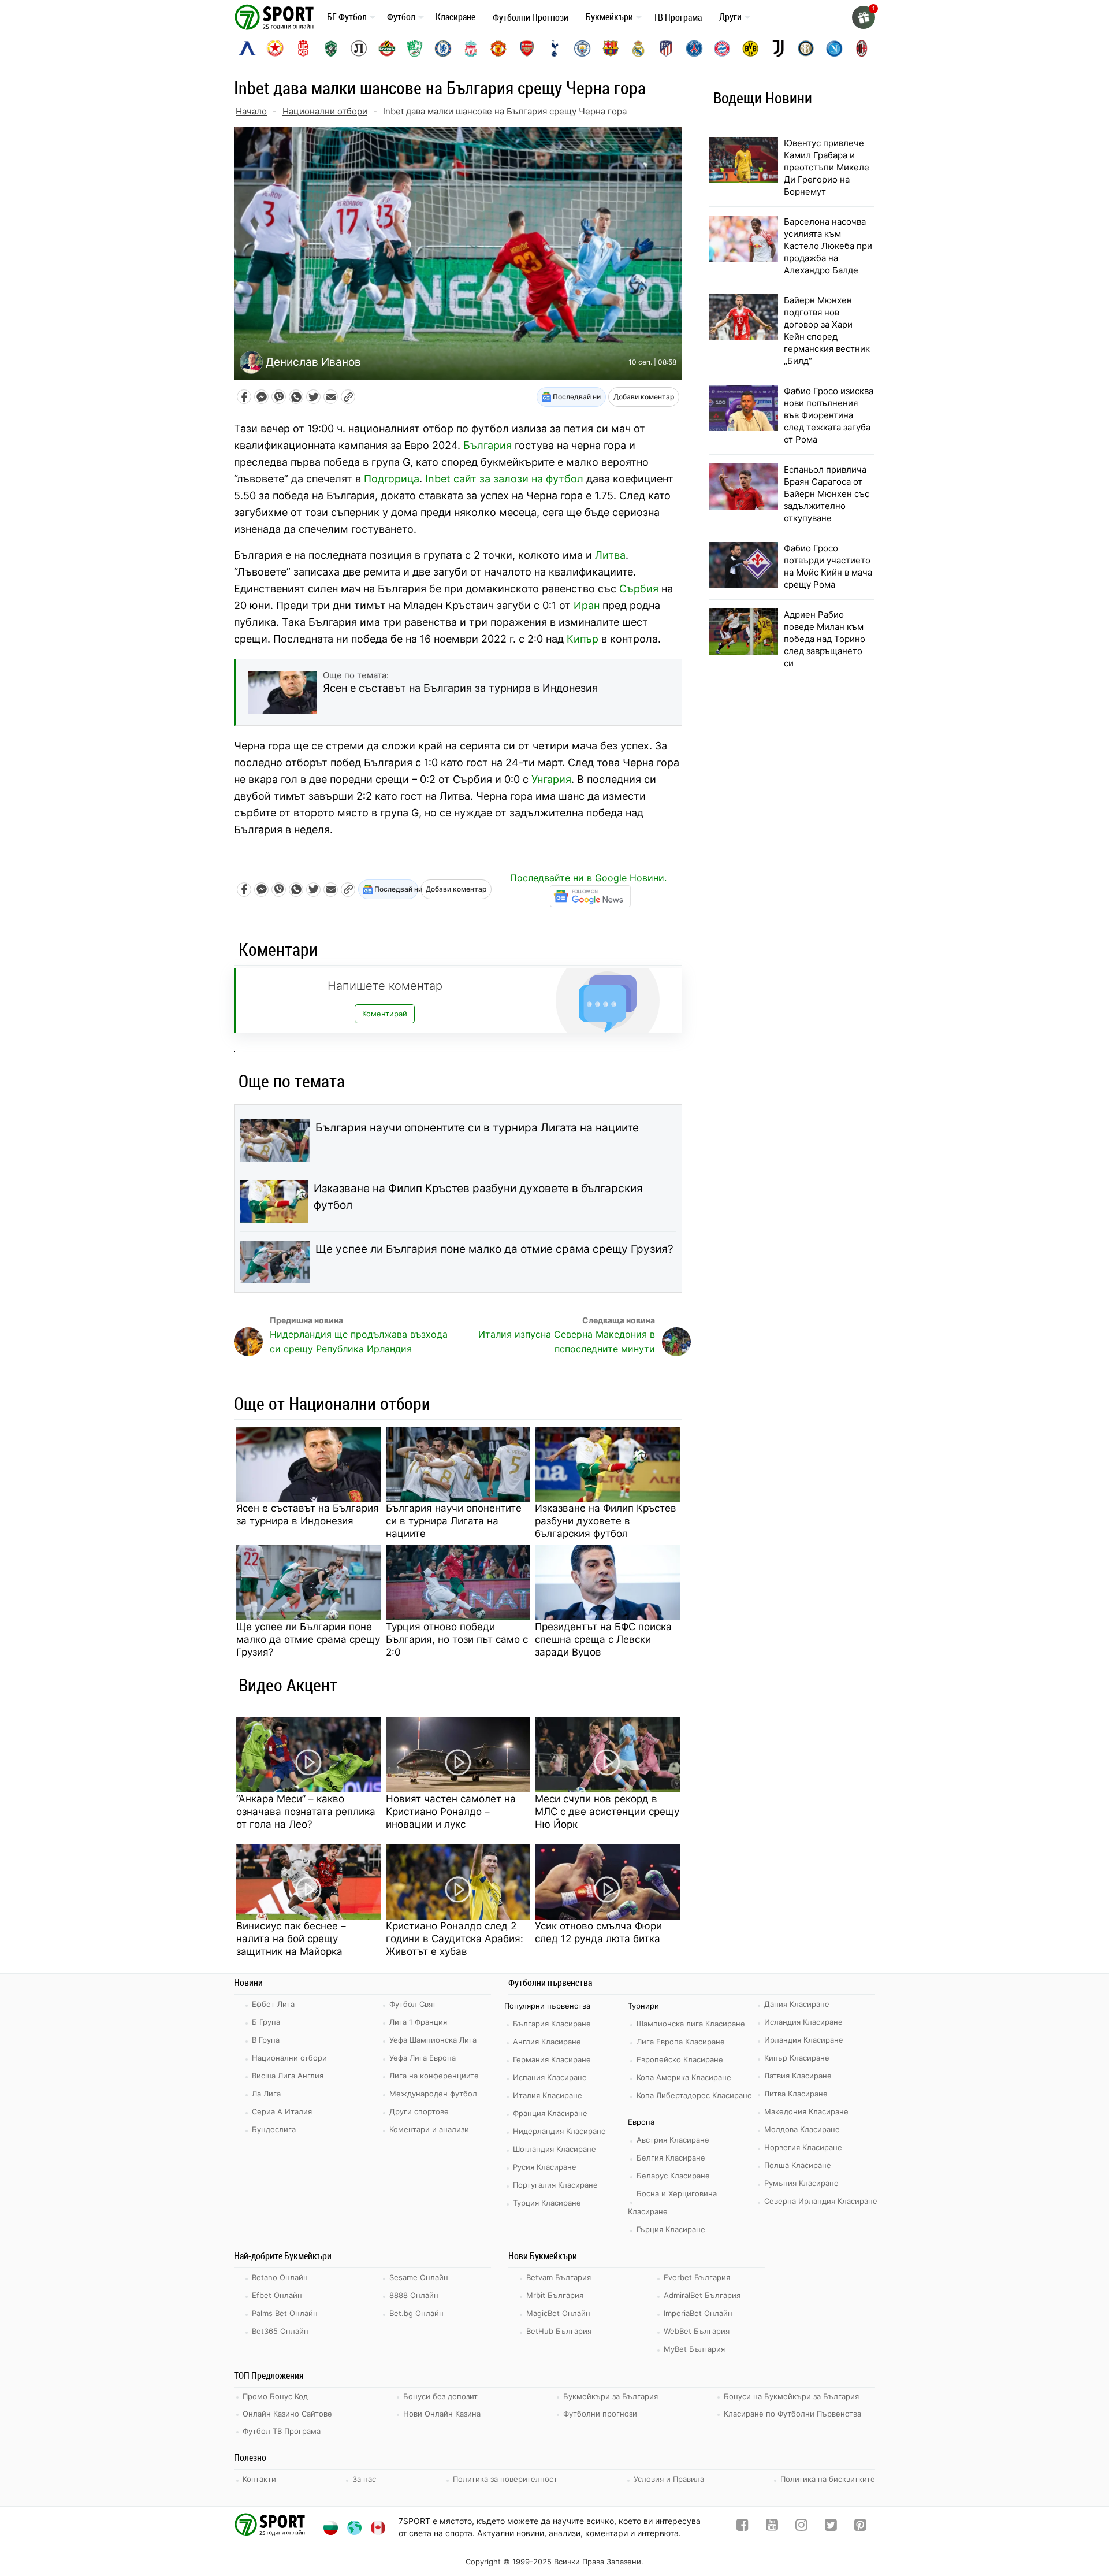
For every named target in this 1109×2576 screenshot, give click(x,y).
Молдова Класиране (802, 2129)
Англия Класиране (547, 2042)
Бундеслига (274, 2129)
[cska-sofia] (275, 49)
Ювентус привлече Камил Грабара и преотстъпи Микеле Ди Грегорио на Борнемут (827, 167)
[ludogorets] (331, 49)
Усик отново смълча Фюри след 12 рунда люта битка (598, 1932)
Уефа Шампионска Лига (433, 2040)
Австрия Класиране (673, 2140)
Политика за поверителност (505, 2479)
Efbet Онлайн (277, 2295)
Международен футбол (433, 2094)
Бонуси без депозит (440, 2396)
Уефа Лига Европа (423, 2058)
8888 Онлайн (414, 2295)
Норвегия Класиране (803, 2147)
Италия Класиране (548, 2095)
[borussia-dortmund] (750, 49)
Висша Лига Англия (288, 2076)
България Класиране (552, 2024)
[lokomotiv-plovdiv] (359, 49)
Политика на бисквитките (828, 2479)
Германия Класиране (552, 2059)
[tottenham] (554, 49)
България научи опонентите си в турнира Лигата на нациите (477, 1128)
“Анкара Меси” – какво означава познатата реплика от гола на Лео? (306, 1812)
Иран (587, 605)
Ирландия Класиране (804, 2040)
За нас (364, 2479)
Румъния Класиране (801, 2183)
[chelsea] (443, 49)
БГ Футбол (347, 17)
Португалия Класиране (555, 2185)
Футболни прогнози (600, 2414)
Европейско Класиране (680, 2059)
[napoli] (834, 49)
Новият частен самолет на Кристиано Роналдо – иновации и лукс (451, 1812)
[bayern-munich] (722, 49)
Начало (251, 111)
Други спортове (419, 2111)
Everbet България (697, 2277)
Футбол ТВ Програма (282, 2431)
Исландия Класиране (803, 2022)
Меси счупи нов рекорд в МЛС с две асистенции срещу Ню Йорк (607, 1812)
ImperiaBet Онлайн (698, 2313)
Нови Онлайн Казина (442, 2414)
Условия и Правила (669, 2479)
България (487, 445)
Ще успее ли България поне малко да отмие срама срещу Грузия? (494, 1249)
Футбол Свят (413, 2004)
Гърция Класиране (671, 2229)
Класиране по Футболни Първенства (792, 2414)
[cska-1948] (303, 49)
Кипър (583, 639)
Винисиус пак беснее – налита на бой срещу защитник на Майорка (291, 1939)
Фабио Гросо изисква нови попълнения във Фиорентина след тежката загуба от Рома (829, 415)
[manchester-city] (582, 49)
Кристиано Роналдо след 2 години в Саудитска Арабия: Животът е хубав (455, 1939)
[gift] (864, 17)
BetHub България (559, 2331)
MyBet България (694, 2349)
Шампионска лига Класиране (691, 2024)
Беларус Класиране (673, 2176)
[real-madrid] (638, 49)
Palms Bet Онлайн (285, 2313)
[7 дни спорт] (276, 16)
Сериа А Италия (282, 2111)
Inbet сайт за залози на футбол (504, 479)
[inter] (806, 49)
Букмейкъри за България (611, 2396)
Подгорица (392, 479)
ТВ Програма (678, 17)
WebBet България (697, 2331)
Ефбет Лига (273, 2004)
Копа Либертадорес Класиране (694, 2095)
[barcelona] (611, 49)
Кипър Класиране (797, 2058)
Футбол (401, 17)
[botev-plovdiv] (387, 49)
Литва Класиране (796, 2094)
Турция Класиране (547, 2203)
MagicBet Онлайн (558, 2313)
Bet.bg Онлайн (416, 2313)
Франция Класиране (550, 2113)
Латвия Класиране (798, 2076)
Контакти (259, 2479)
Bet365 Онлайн (280, 2331)
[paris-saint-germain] (694, 49)
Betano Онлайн (280, 2277)
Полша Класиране (798, 2165)
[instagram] (801, 2527)
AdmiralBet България (702, 2295)
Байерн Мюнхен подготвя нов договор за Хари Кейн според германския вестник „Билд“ (827, 331)
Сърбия (639, 589)
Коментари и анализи (429, 2129)
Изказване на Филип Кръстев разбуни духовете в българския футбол (478, 1197)
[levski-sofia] (247, 49)
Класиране (455, 17)
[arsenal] (527, 49)
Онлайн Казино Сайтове (287, 2414)
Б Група (266, 2022)
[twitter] (831, 2527)
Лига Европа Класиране (681, 2042)
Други (730, 17)
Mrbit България (555, 2295)
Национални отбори (325, 111)
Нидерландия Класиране (559, 2131)
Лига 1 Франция (418, 2022)
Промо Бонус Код (275, 2396)
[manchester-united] (498, 49)
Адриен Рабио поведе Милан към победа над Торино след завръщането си (825, 639)
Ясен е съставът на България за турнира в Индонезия (308, 1515)
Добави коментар (644, 397)
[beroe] (415, 49)
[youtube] (772, 2527)
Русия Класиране (545, 2167)
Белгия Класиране (671, 2158)
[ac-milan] (862, 49)
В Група (266, 2040)
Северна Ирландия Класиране (821, 2201)
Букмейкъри (609, 17)
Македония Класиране (806, 2111)
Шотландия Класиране (554, 2149)
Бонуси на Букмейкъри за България (791, 2396)
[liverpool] (471, 49)
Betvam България (559, 2277)
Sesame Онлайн (419, 2277)
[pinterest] (860, 2527)
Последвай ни (576, 397)
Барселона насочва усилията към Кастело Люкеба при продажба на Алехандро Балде (828, 246)
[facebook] (743, 2527)
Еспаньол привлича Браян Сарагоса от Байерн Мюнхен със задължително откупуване (827, 494)
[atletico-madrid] (666, 49)
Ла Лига (266, 2094)
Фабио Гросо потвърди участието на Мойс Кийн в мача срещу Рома (828, 566)
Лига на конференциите (434, 2076)
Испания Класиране (550, 2077)
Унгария (551, 779)
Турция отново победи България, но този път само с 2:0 (457, 1639)
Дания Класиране (797, 2004)
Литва (610, 555)
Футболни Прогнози (531, 17)
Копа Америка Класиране (684, 2077)
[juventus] (778, 49)
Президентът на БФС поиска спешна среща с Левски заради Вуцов (603, 1639)
